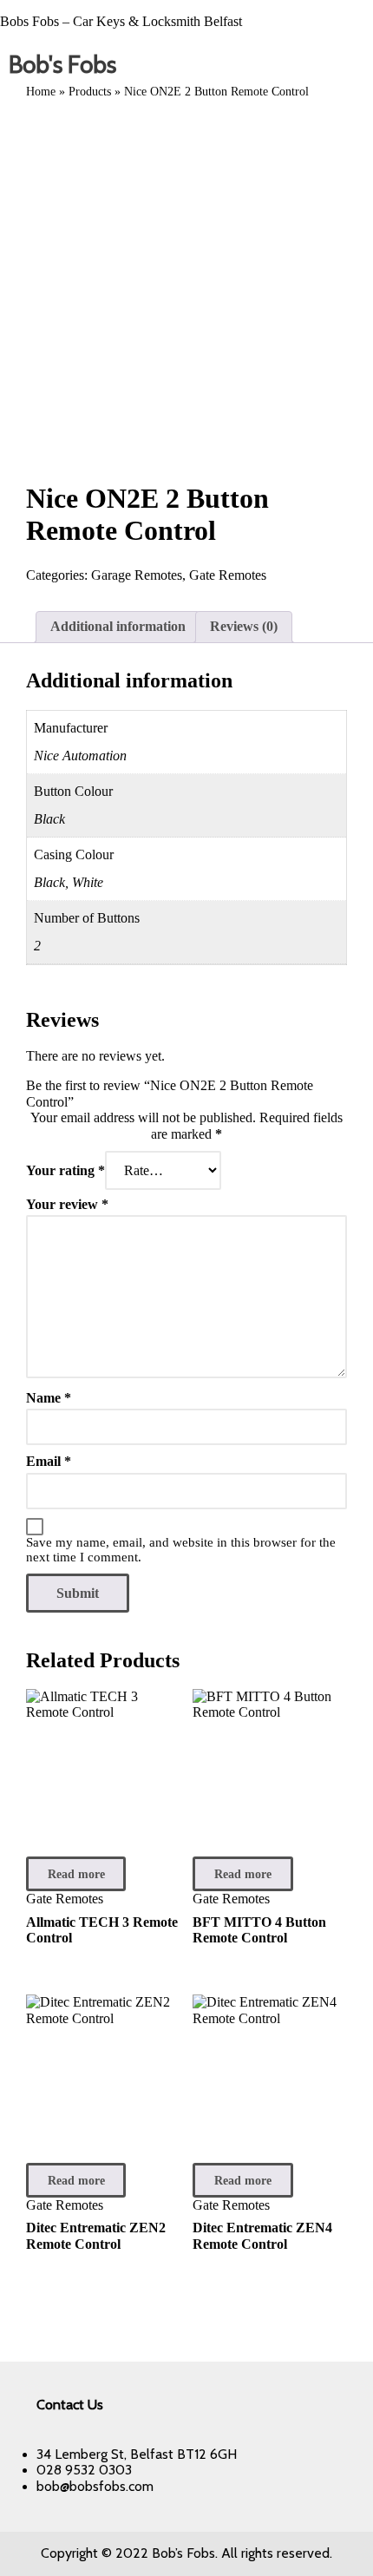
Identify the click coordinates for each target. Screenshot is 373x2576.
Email (49, 1461)
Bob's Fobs (62, 64)
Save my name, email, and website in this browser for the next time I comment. (181, 1550)
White (88, 882)
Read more (76, 1874)
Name (49, 1398)
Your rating (65, 1170)
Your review (67, 1204)
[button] (356, 65)
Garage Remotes (137, 575)
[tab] (118, 627)
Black (49, 819)
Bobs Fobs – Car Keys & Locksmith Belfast (121, 21)
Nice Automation (80, 756)
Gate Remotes (228, 575)
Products (90, 92)
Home (41, 92)
